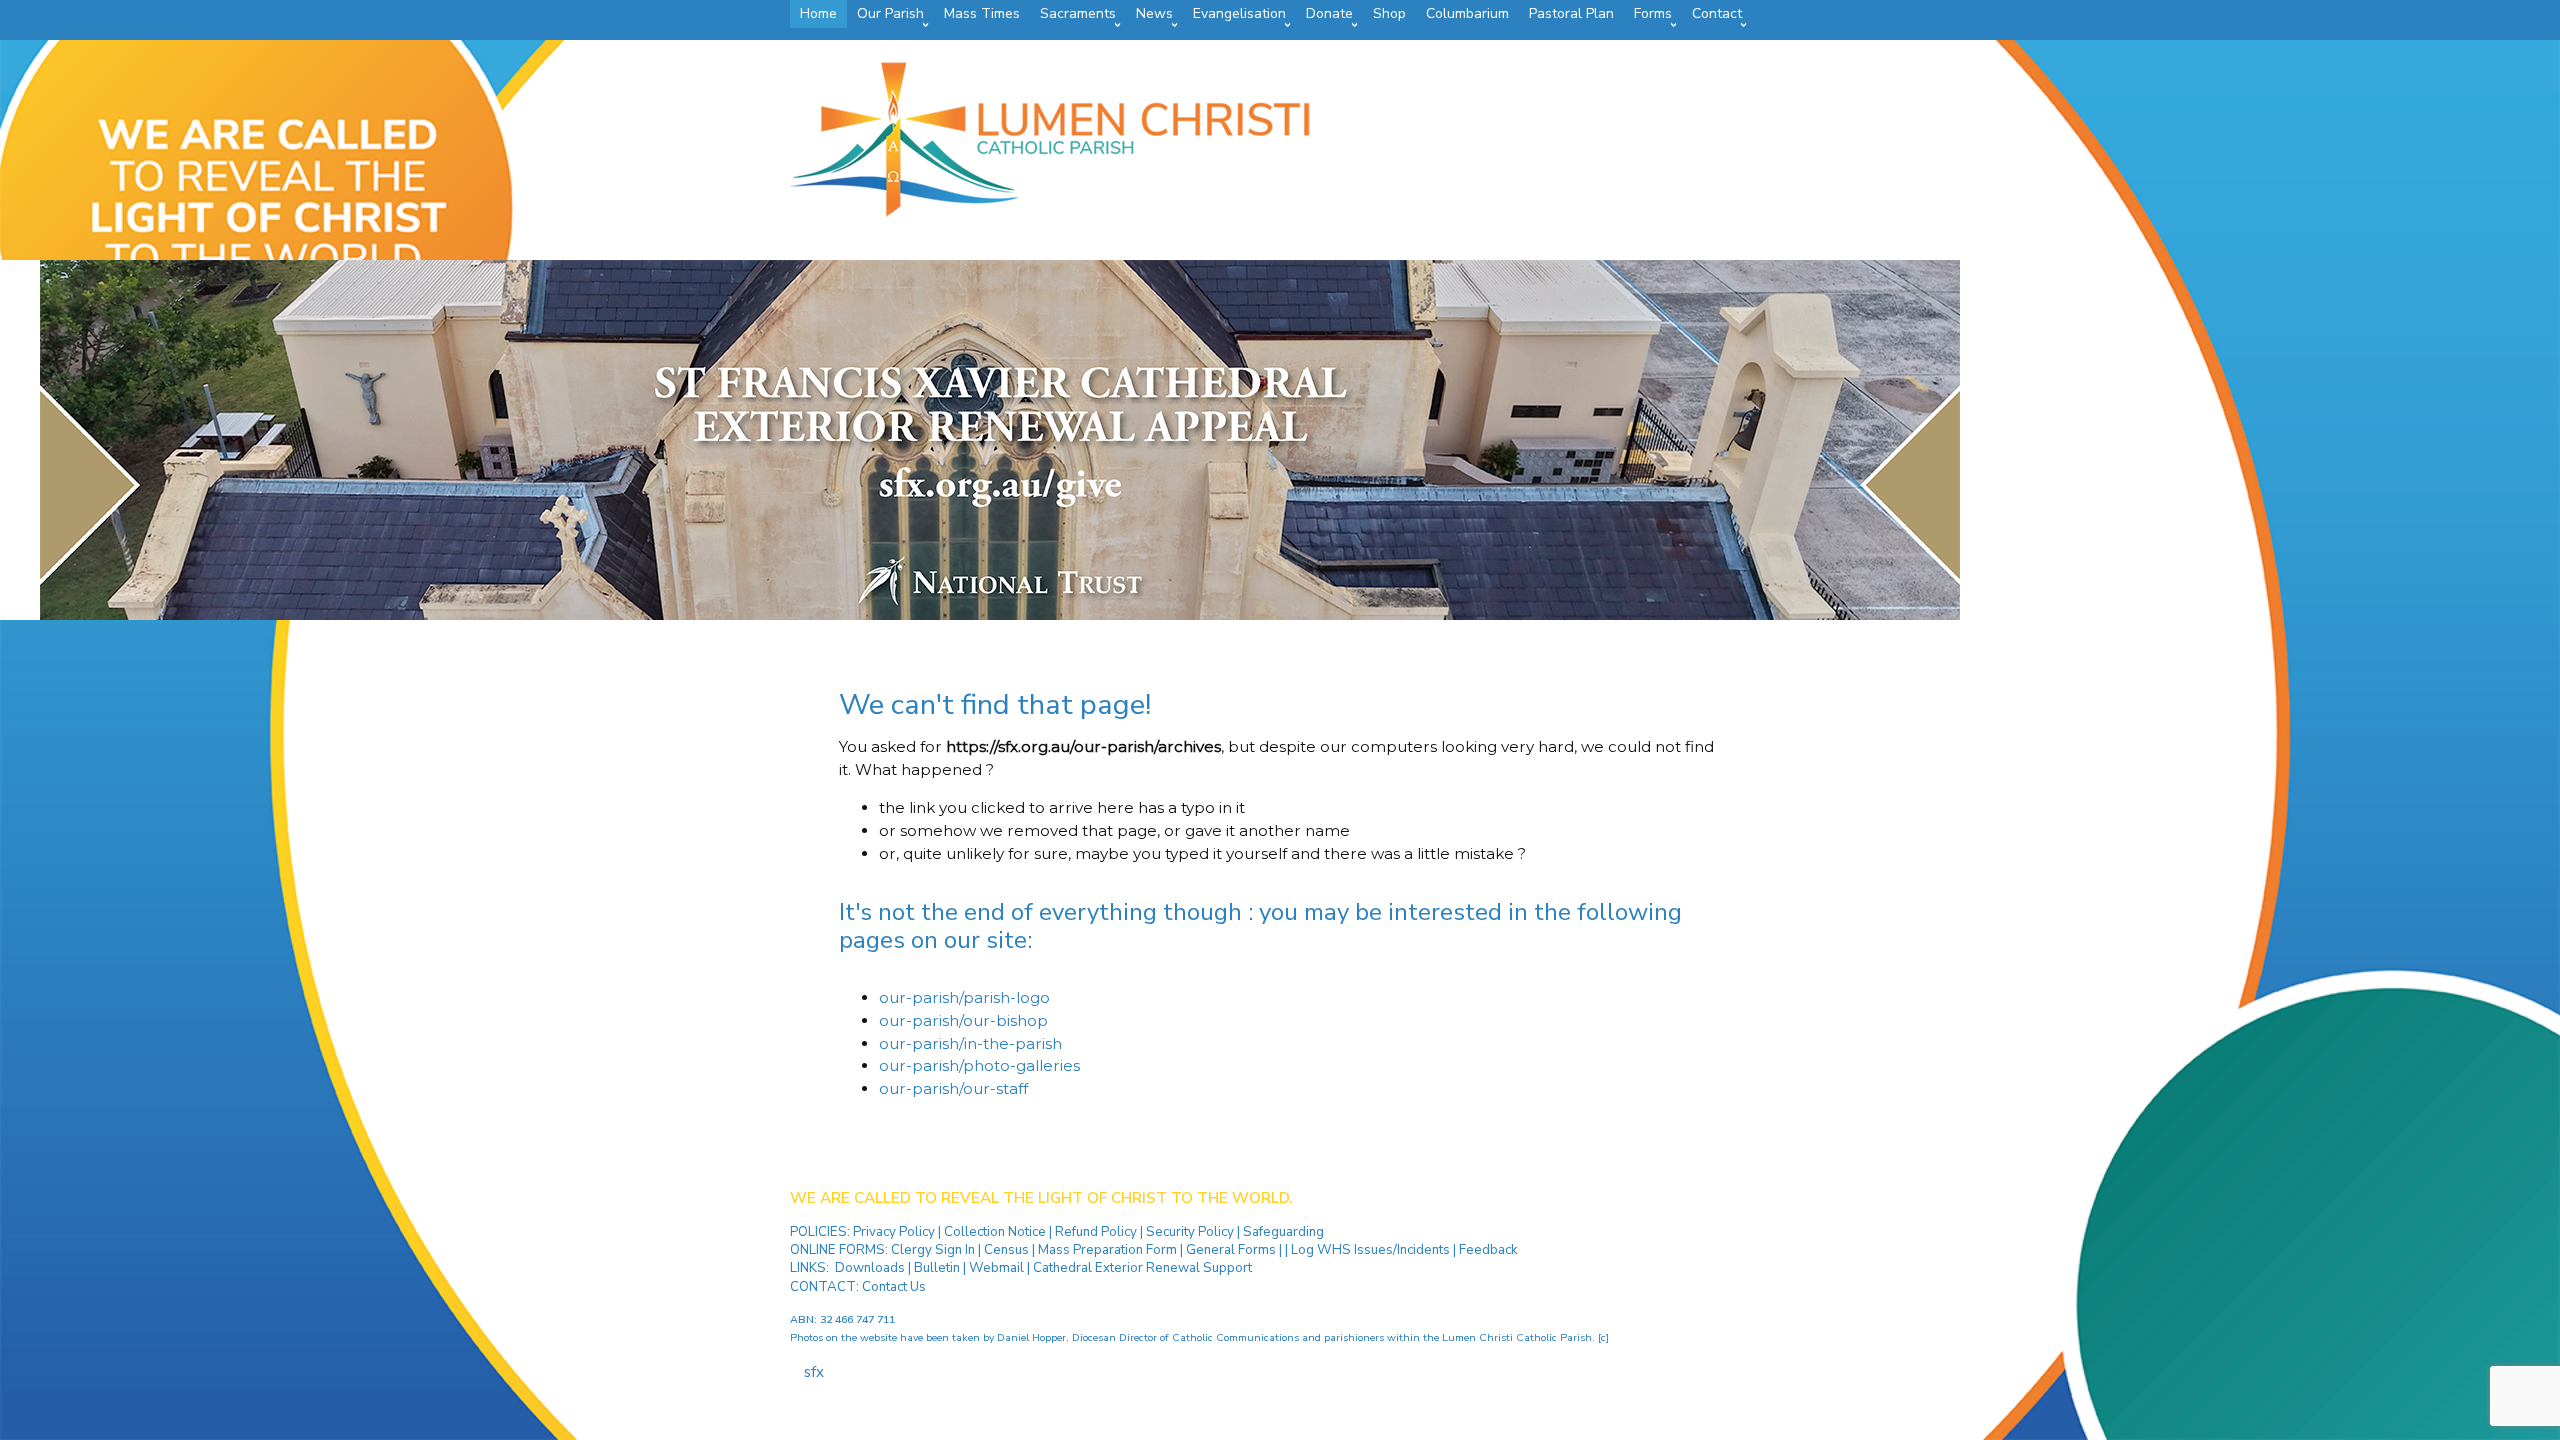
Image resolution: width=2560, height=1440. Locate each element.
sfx (814, 1372)
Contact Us (894, 1287)
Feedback (1488, 1250)
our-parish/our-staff (953, 1088)
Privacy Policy (895, 1232)
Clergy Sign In (933, 1250)
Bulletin (937, 1268)
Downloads (870, 1268)
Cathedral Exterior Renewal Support (1142, 1268)
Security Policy (1188, 1232)
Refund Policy (1097, 1232)
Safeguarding (1283, 1232)
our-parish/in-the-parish (970, 1043)
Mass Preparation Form (1107, 1250)
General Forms (1231, 1250)
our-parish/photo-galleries (979, 1065)
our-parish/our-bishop (963, 1020)
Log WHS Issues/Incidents (1370, 1250)
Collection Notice (996, 1232)
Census (1006, 1250)
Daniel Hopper (1031, 1337)
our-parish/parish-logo (964, 997)
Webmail (996, 1268)
